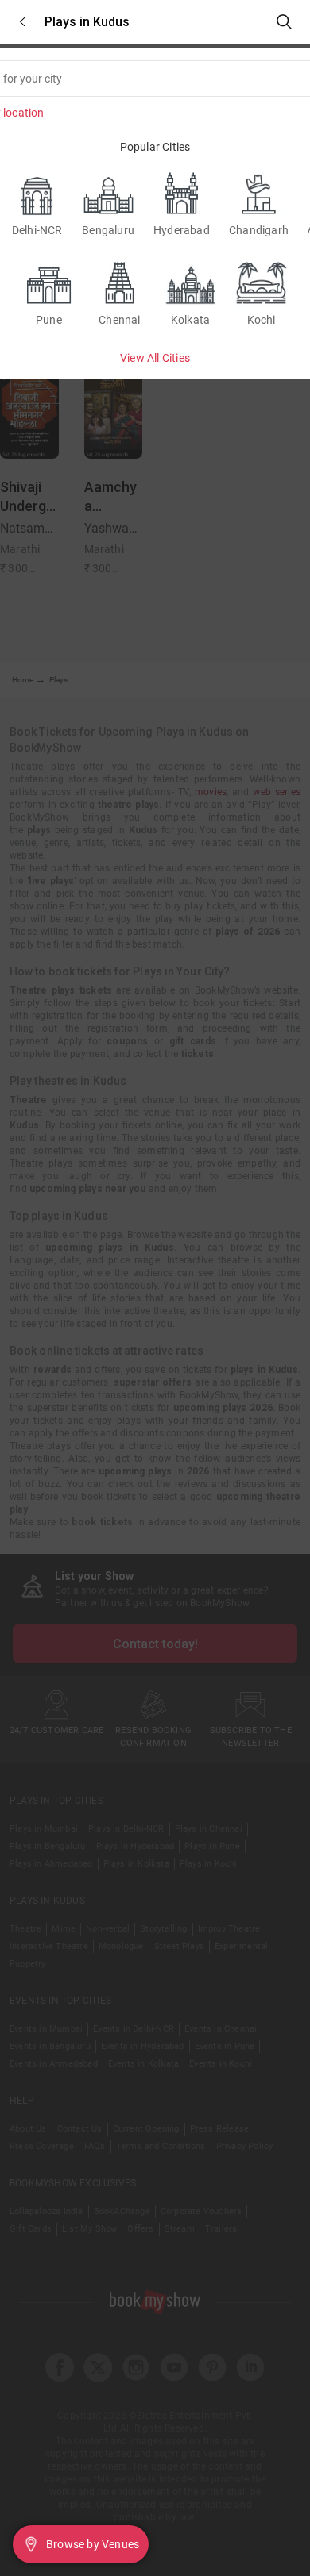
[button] (22, 22)
